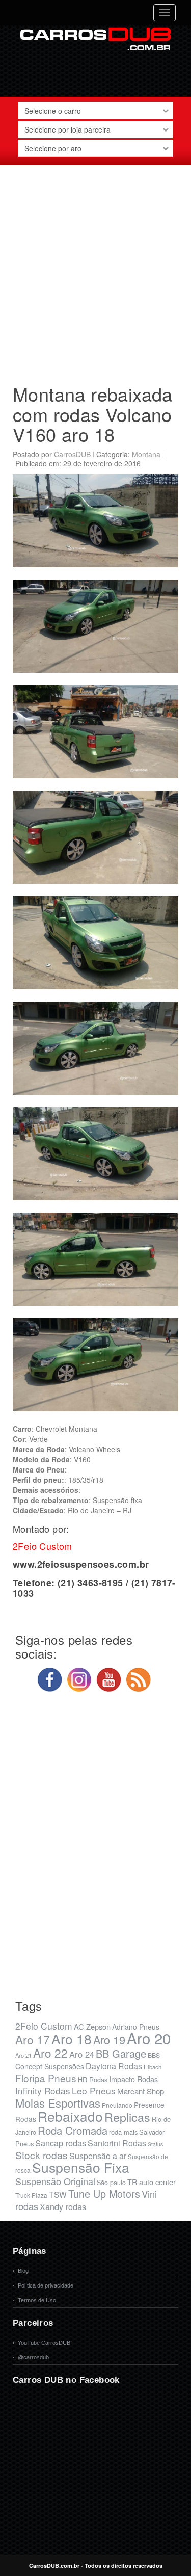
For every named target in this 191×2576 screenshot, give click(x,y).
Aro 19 (109, 2040)
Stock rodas (42, 2155)
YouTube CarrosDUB (44, 2343)
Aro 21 (23, 2055)
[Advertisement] (95, 270)
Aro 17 (33, 2039)
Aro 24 (82, 2054)
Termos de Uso (37, 2300)
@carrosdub (33, 2357)
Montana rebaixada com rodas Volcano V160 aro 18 (93, 414)
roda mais (123, 2132)
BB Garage (121, 2053)
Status (155, 2144)
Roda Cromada (73, 2130)
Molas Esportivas (58, 2103)
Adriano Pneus (136, 2027)
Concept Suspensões (50, 2066)
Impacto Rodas (133, 2079)
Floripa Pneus (46, 2078)
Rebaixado (70, 2116)
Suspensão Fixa (81, 2167)
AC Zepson (92, 2026)
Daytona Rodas (114, 2066)
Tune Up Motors (104, 2193)
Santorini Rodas (117, 2143)
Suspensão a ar (98, 2156)
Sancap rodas (61, 2143)
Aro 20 (149, 2038)
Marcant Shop (141, 2091)
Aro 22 (50, 2053)
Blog (23, 2271)
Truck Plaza (31, 2195)
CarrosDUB (72, 454)
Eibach (153, 2067)
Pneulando (117, 2105)
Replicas (127, 2117)
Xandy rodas (63, 2206)
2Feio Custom (44, 2026)
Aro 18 (72, 2039)
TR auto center (152, 2182)
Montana (146, 454)
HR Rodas (93, 2080)
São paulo (111, 2183)
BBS (154, 2055)
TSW (58, 2194)
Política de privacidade (46, 2285)
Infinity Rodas (43, 2091)
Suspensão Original (55, 2181)
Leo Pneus (94, 2091)
